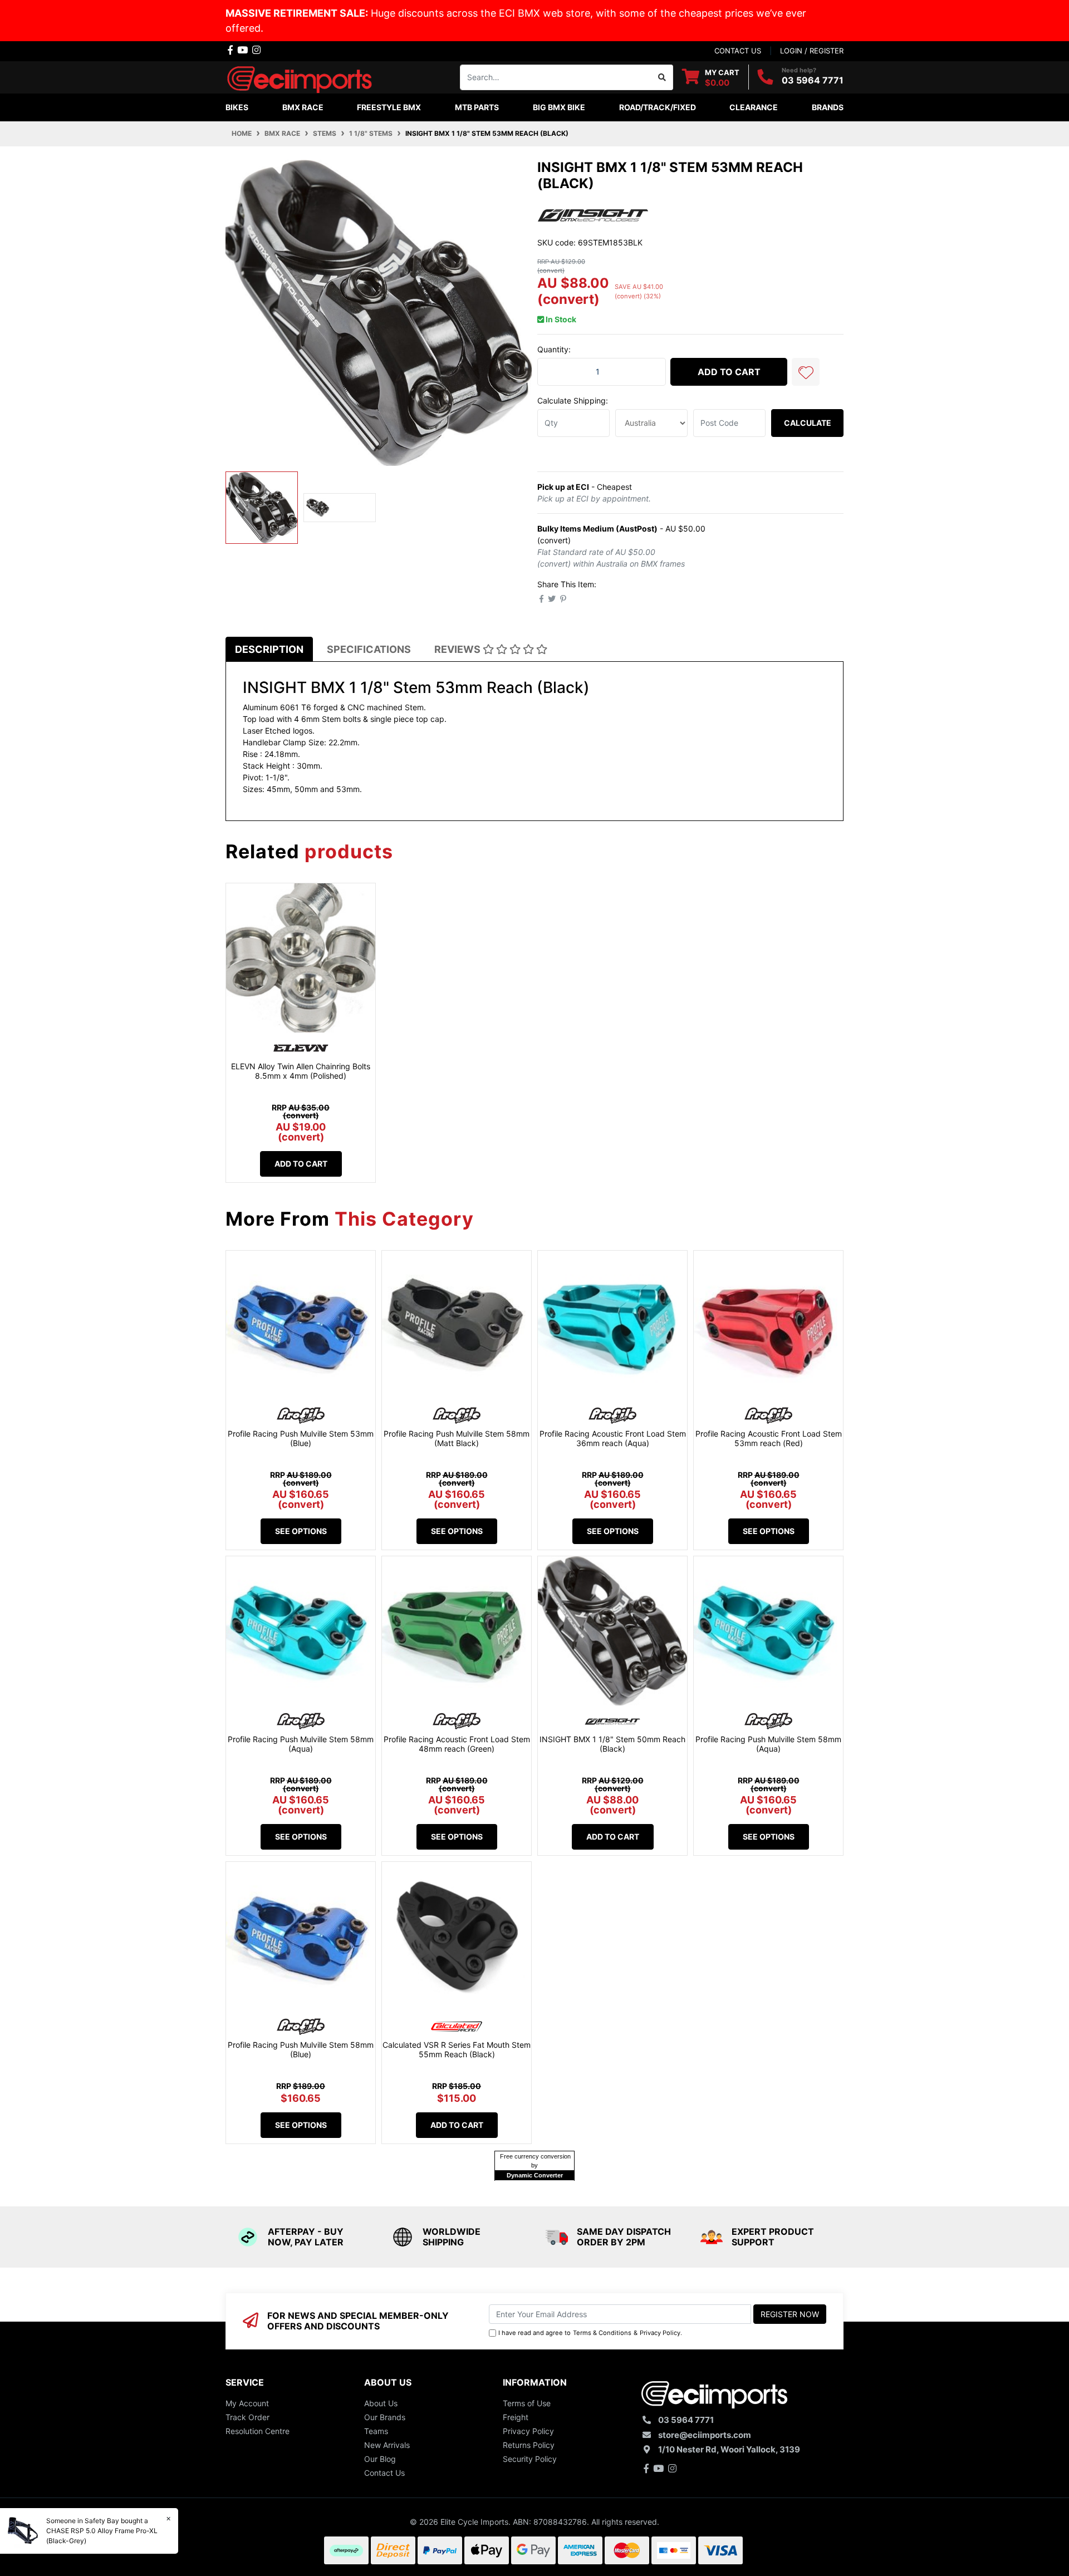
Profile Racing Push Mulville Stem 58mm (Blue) (301, 2049)
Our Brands (385, 2417)
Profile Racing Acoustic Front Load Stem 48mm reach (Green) (457, 1744)
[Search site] (662, 77)
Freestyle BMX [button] (389, 107)
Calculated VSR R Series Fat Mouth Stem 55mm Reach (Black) (457, 2049)
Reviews (459, 649)
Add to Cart (729, 372)
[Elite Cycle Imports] (301, 76)
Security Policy (530, 2459)
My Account (247, 2403)
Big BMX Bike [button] (559, 107)
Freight (516, 2417)
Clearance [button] (754, 107)
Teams (376, 2431)
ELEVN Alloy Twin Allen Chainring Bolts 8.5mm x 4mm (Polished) (301, 1071)
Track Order (247, 2417)
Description (269, 649)
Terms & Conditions (602, 2333)
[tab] (269, 649)
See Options (301, 1531)
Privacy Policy (660, 2333)
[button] (806, 372)
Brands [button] (828, 107)
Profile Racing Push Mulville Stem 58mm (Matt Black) (457, 1438)
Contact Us (384, 2473)
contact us (738, 51)
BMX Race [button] (303, 107)
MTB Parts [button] (477, 107)
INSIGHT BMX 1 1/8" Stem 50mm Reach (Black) (612, 1744)
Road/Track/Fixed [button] (658, 107)
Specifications (369, 649)
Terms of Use (527, 2403)
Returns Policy (529, 2445)
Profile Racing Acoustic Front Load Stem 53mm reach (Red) (769, 1438)
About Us (381, 2403)
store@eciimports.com (705, 2435)
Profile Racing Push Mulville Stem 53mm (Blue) (301, 1438)
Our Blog (380, 2459)
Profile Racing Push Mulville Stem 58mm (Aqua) (301, 1744)
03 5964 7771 (813, 80)
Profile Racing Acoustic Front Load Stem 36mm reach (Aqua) (613, 1438)
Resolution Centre (258, 2431)
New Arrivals (387, 2445)
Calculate (808, 423)
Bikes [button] (237, 107)
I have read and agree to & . (590, 2333)
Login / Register (812, 51)
